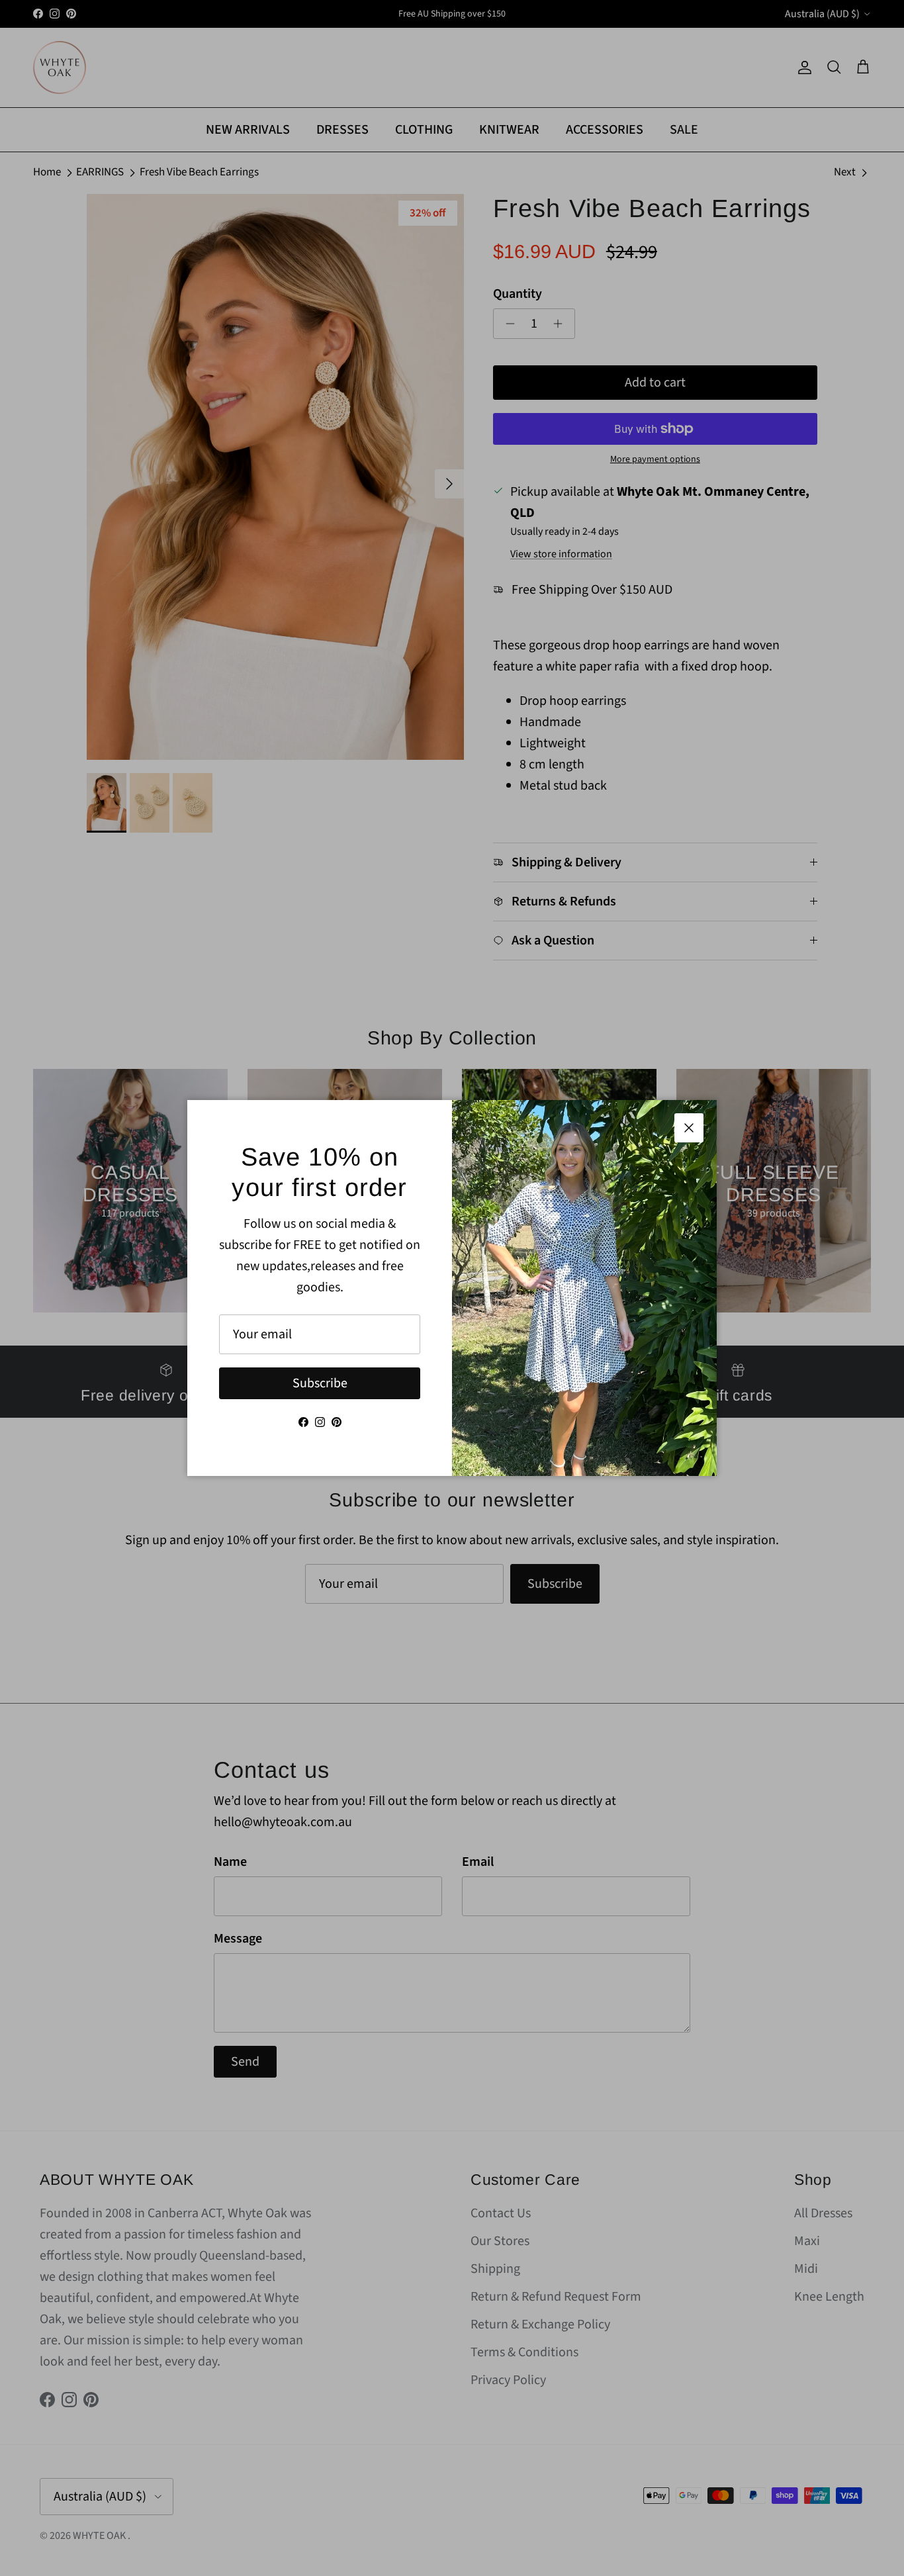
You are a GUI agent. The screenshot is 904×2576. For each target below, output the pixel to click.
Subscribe (320, 1383)
